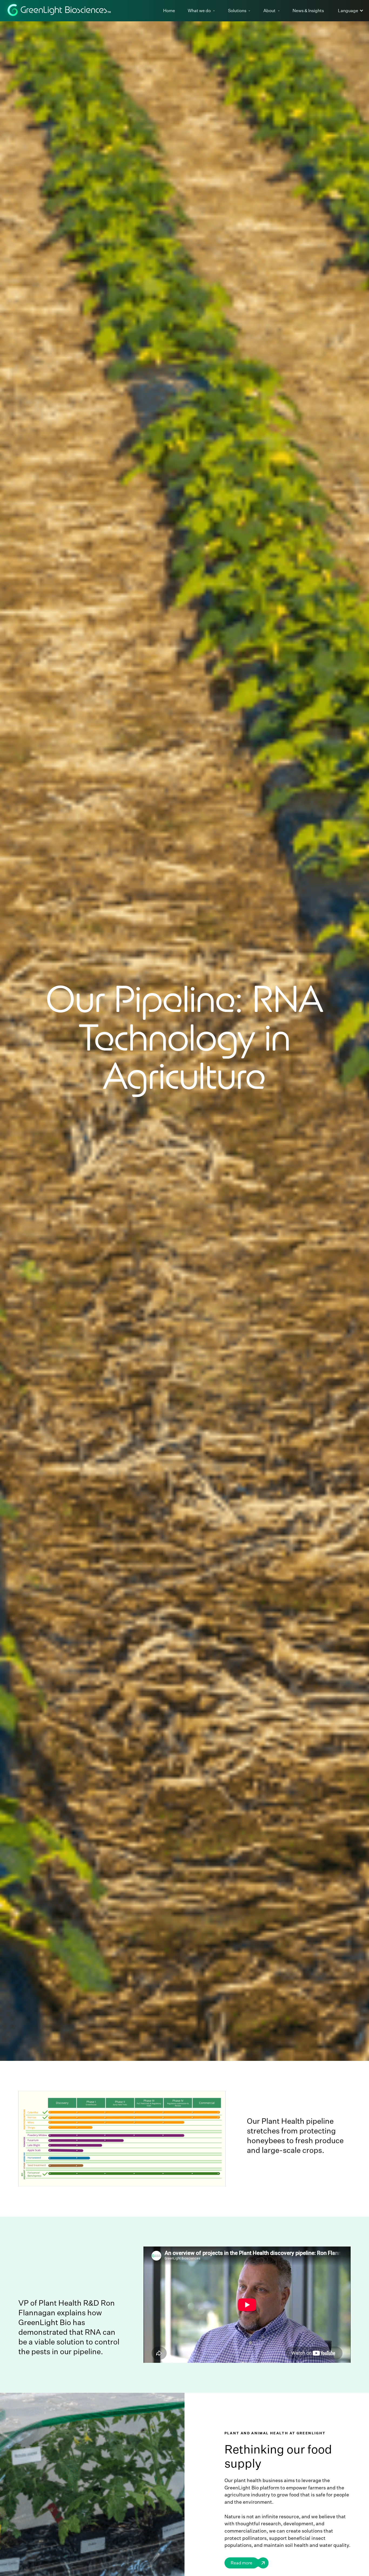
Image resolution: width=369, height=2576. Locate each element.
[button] (203, 11)
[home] (60, 11)
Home (169, 11)
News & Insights (308, 11)
